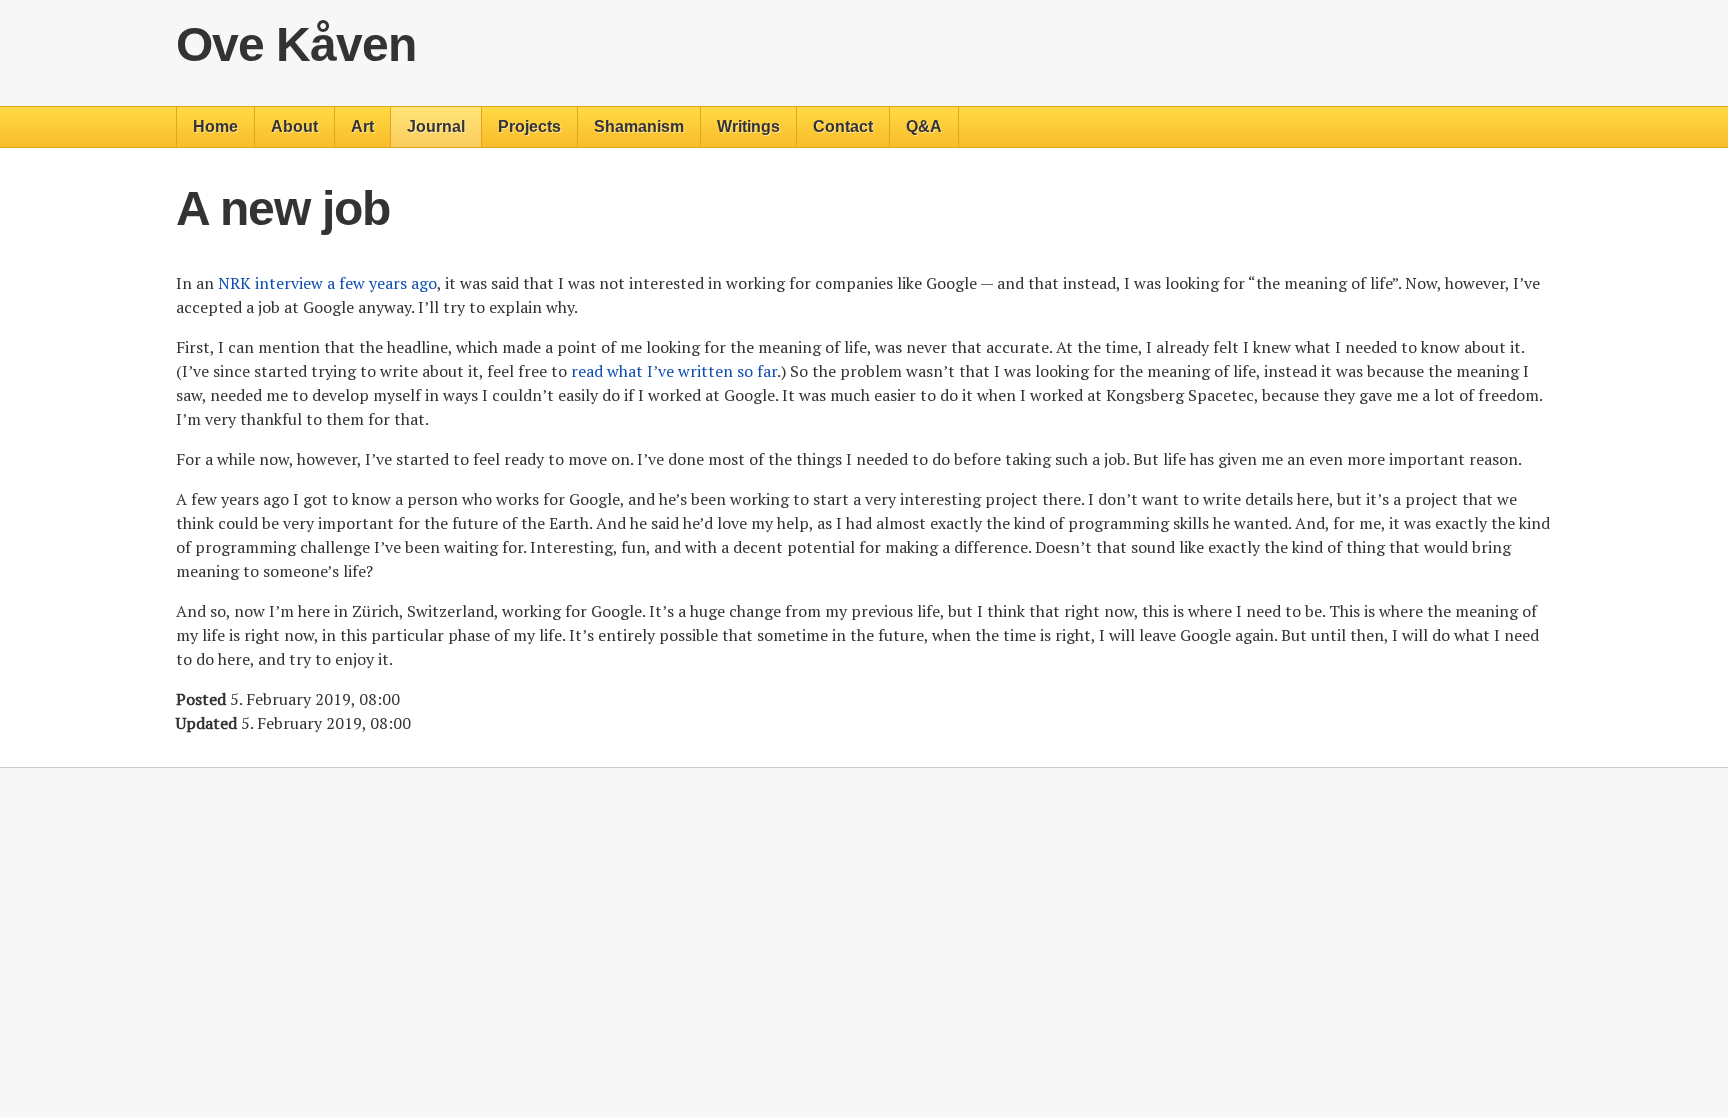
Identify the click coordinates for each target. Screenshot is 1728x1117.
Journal (436, 126)
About (294, 126)
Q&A (924, 126)
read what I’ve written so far (674, 371)
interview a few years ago (327, 283)
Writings (748, 126)
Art (362, 126)
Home (215, 126)
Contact (843, 126)
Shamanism (639, 126)
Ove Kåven (296, 44)
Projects (529, 126)
